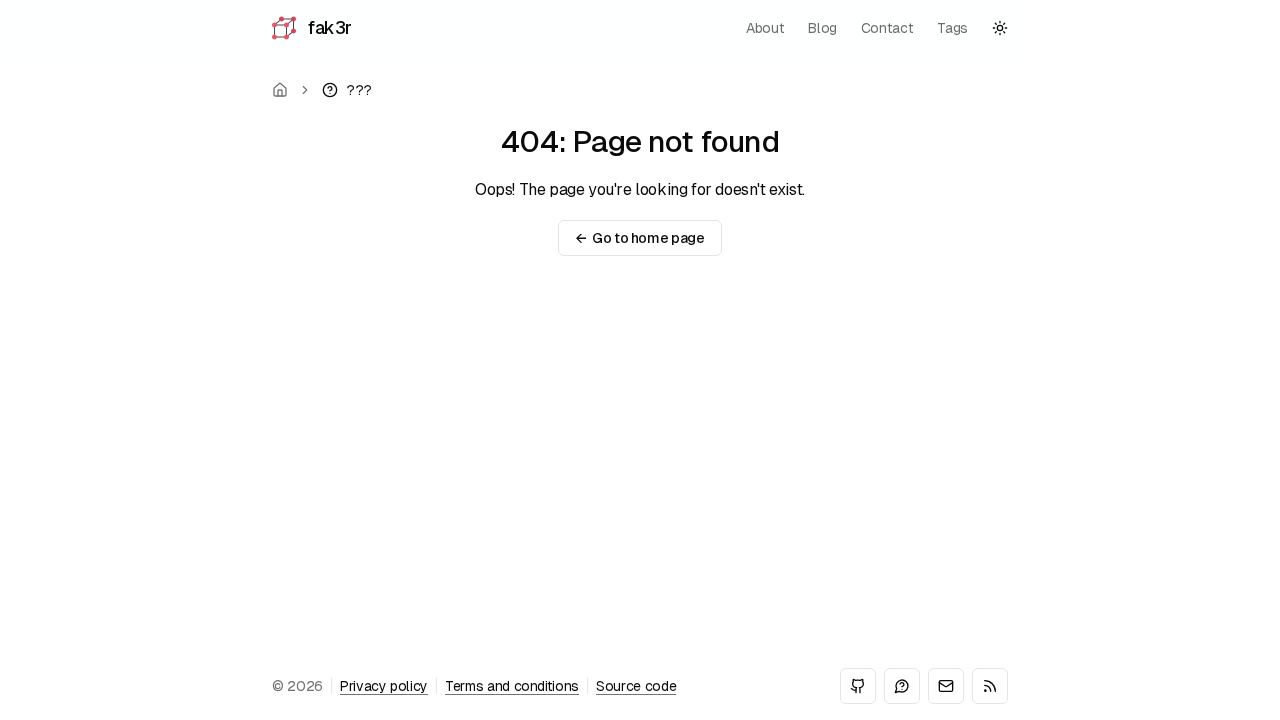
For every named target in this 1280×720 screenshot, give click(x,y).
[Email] (946, 686)
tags (952, 28)
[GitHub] (858, 686)
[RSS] (990, 686)
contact (887, 28)
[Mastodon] (902, 686)
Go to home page (639, 238)
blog (822, 28)
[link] (347, 90)
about (765, 28)
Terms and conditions (512, 686)
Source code (636, 686)
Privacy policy (384, 686)
